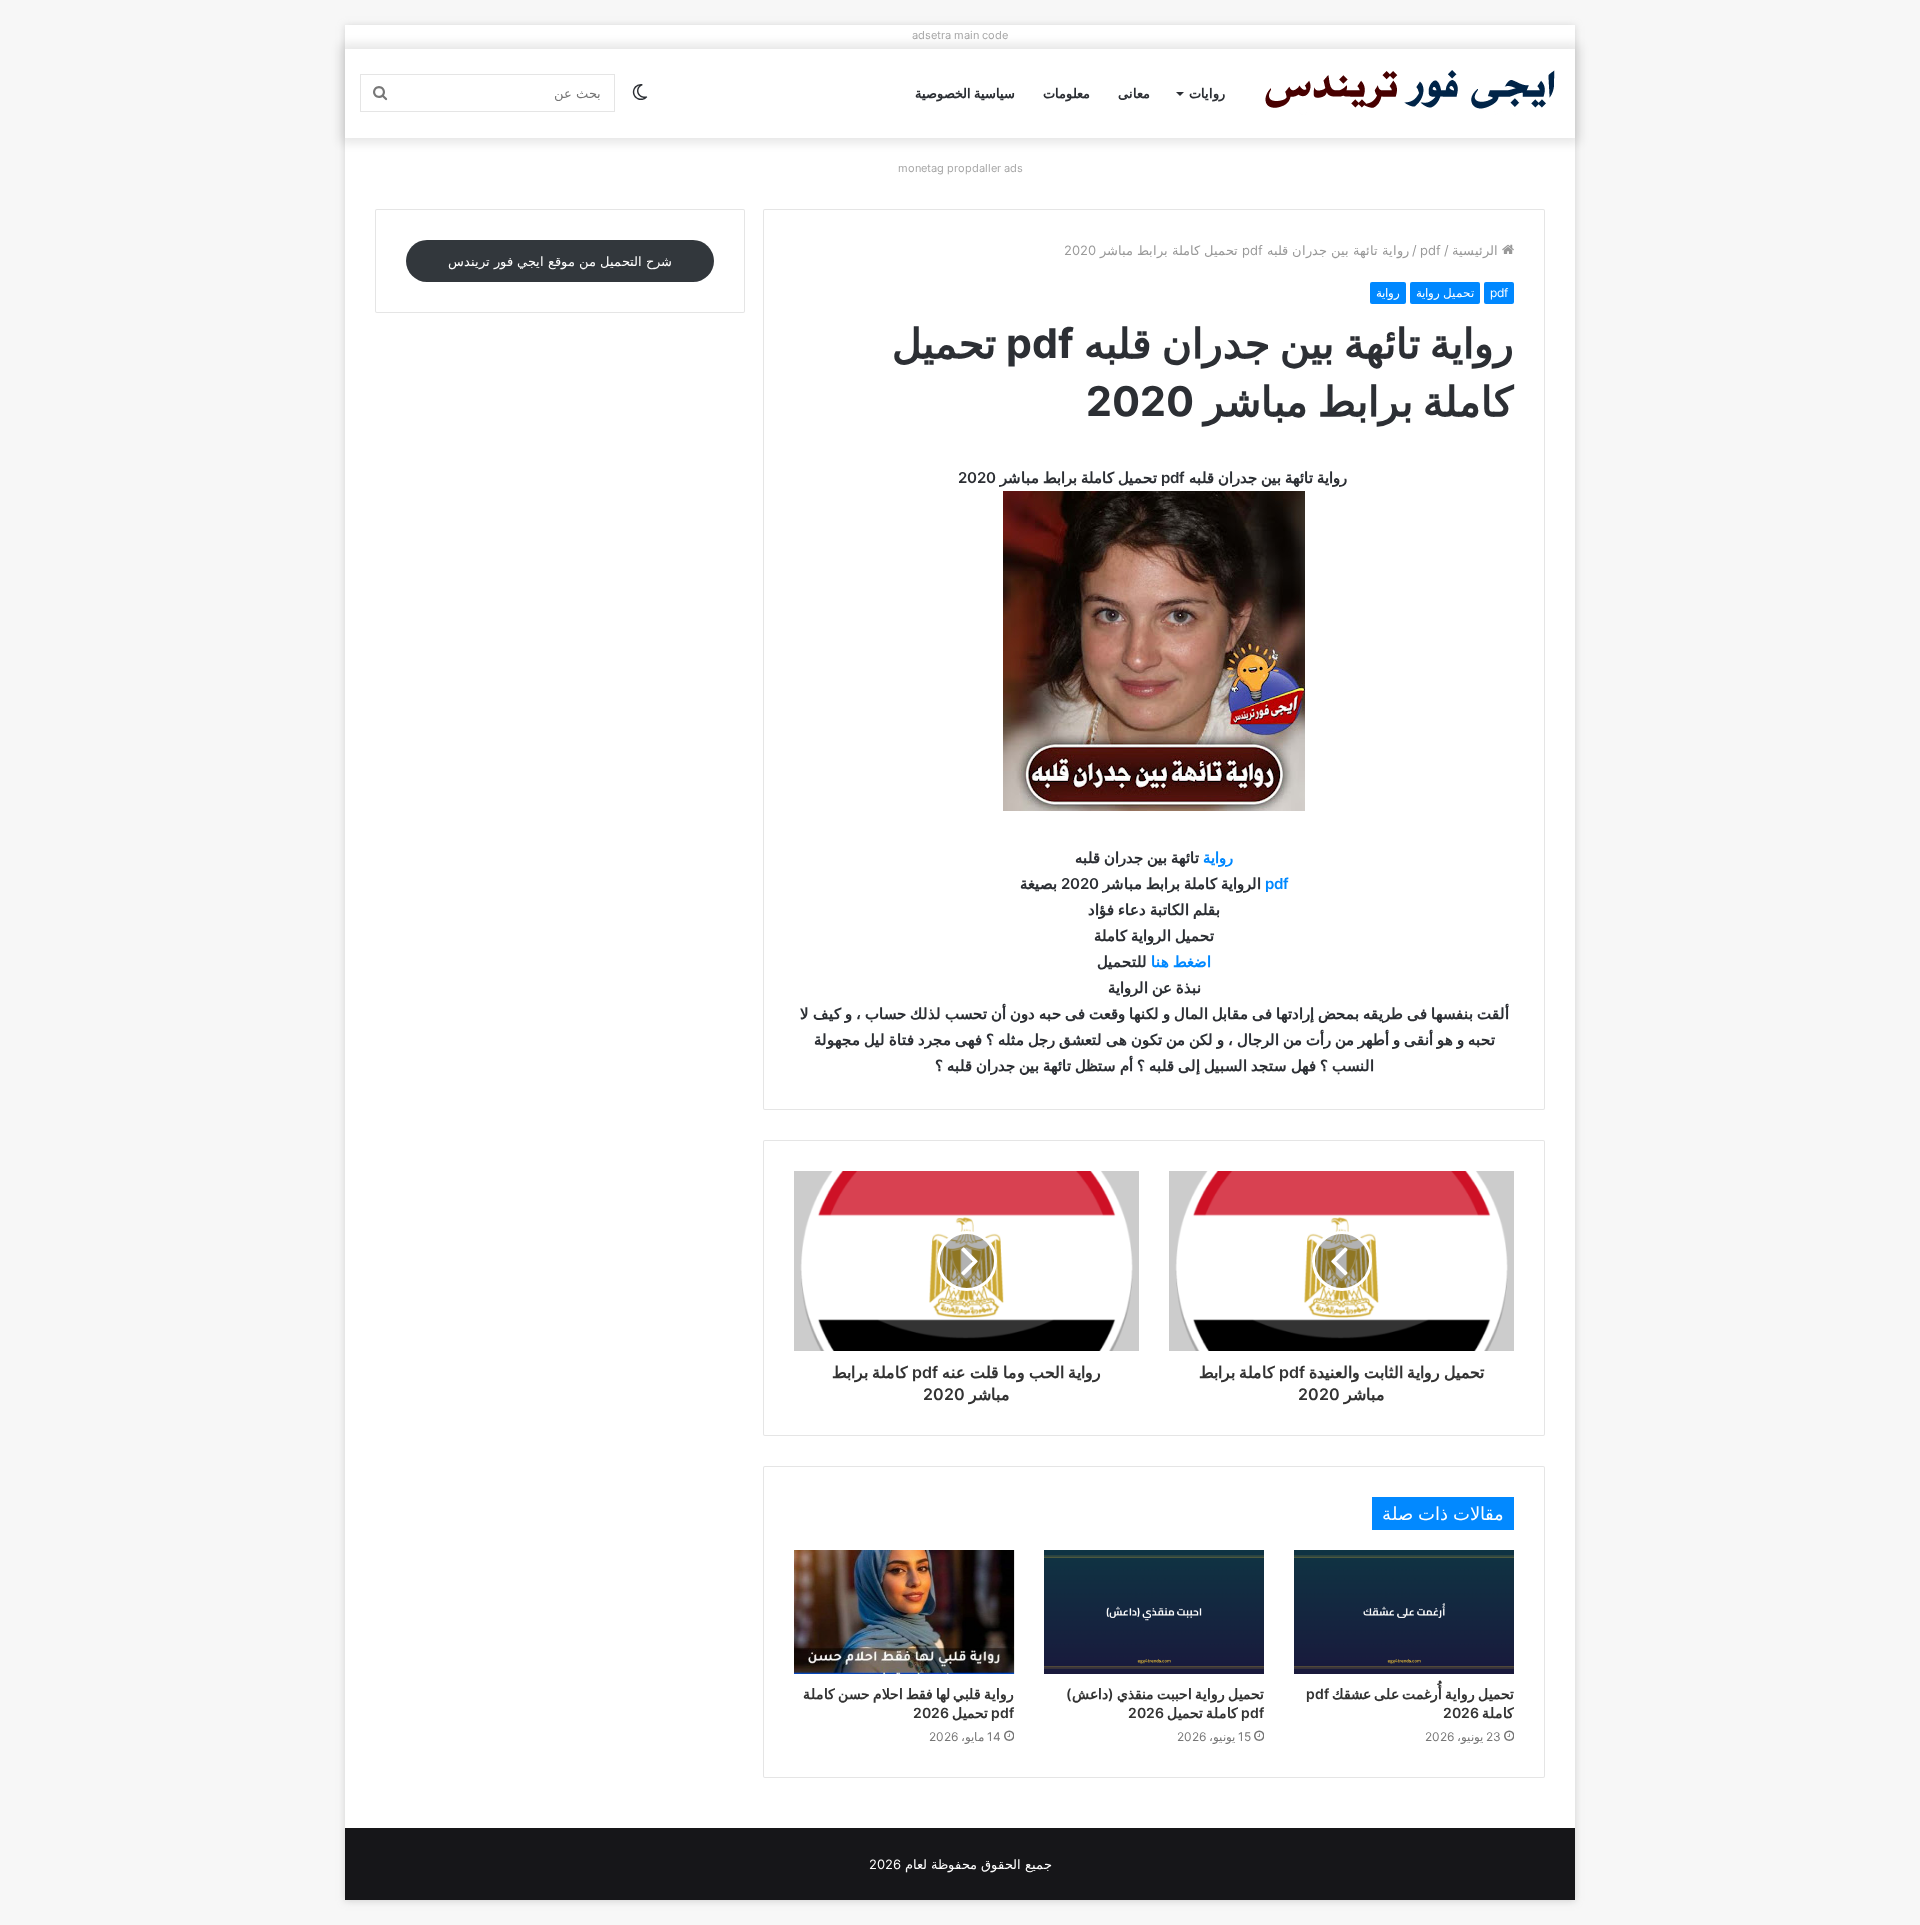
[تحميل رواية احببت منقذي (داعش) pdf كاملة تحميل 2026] (1154, 1612)
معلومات (1066, 93)
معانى (1134, 93)
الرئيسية (1477, 250)
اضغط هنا (1181, 961)
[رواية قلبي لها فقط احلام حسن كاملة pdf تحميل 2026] (904, 1612)
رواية (1388, 292)
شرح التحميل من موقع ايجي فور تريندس (560, 261)
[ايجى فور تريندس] (1410, 93)
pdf (1430, 250)
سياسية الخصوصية (965, 93)
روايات (1207, 93)
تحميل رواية (1445, 292)
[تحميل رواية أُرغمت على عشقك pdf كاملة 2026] (1404, 1612)
